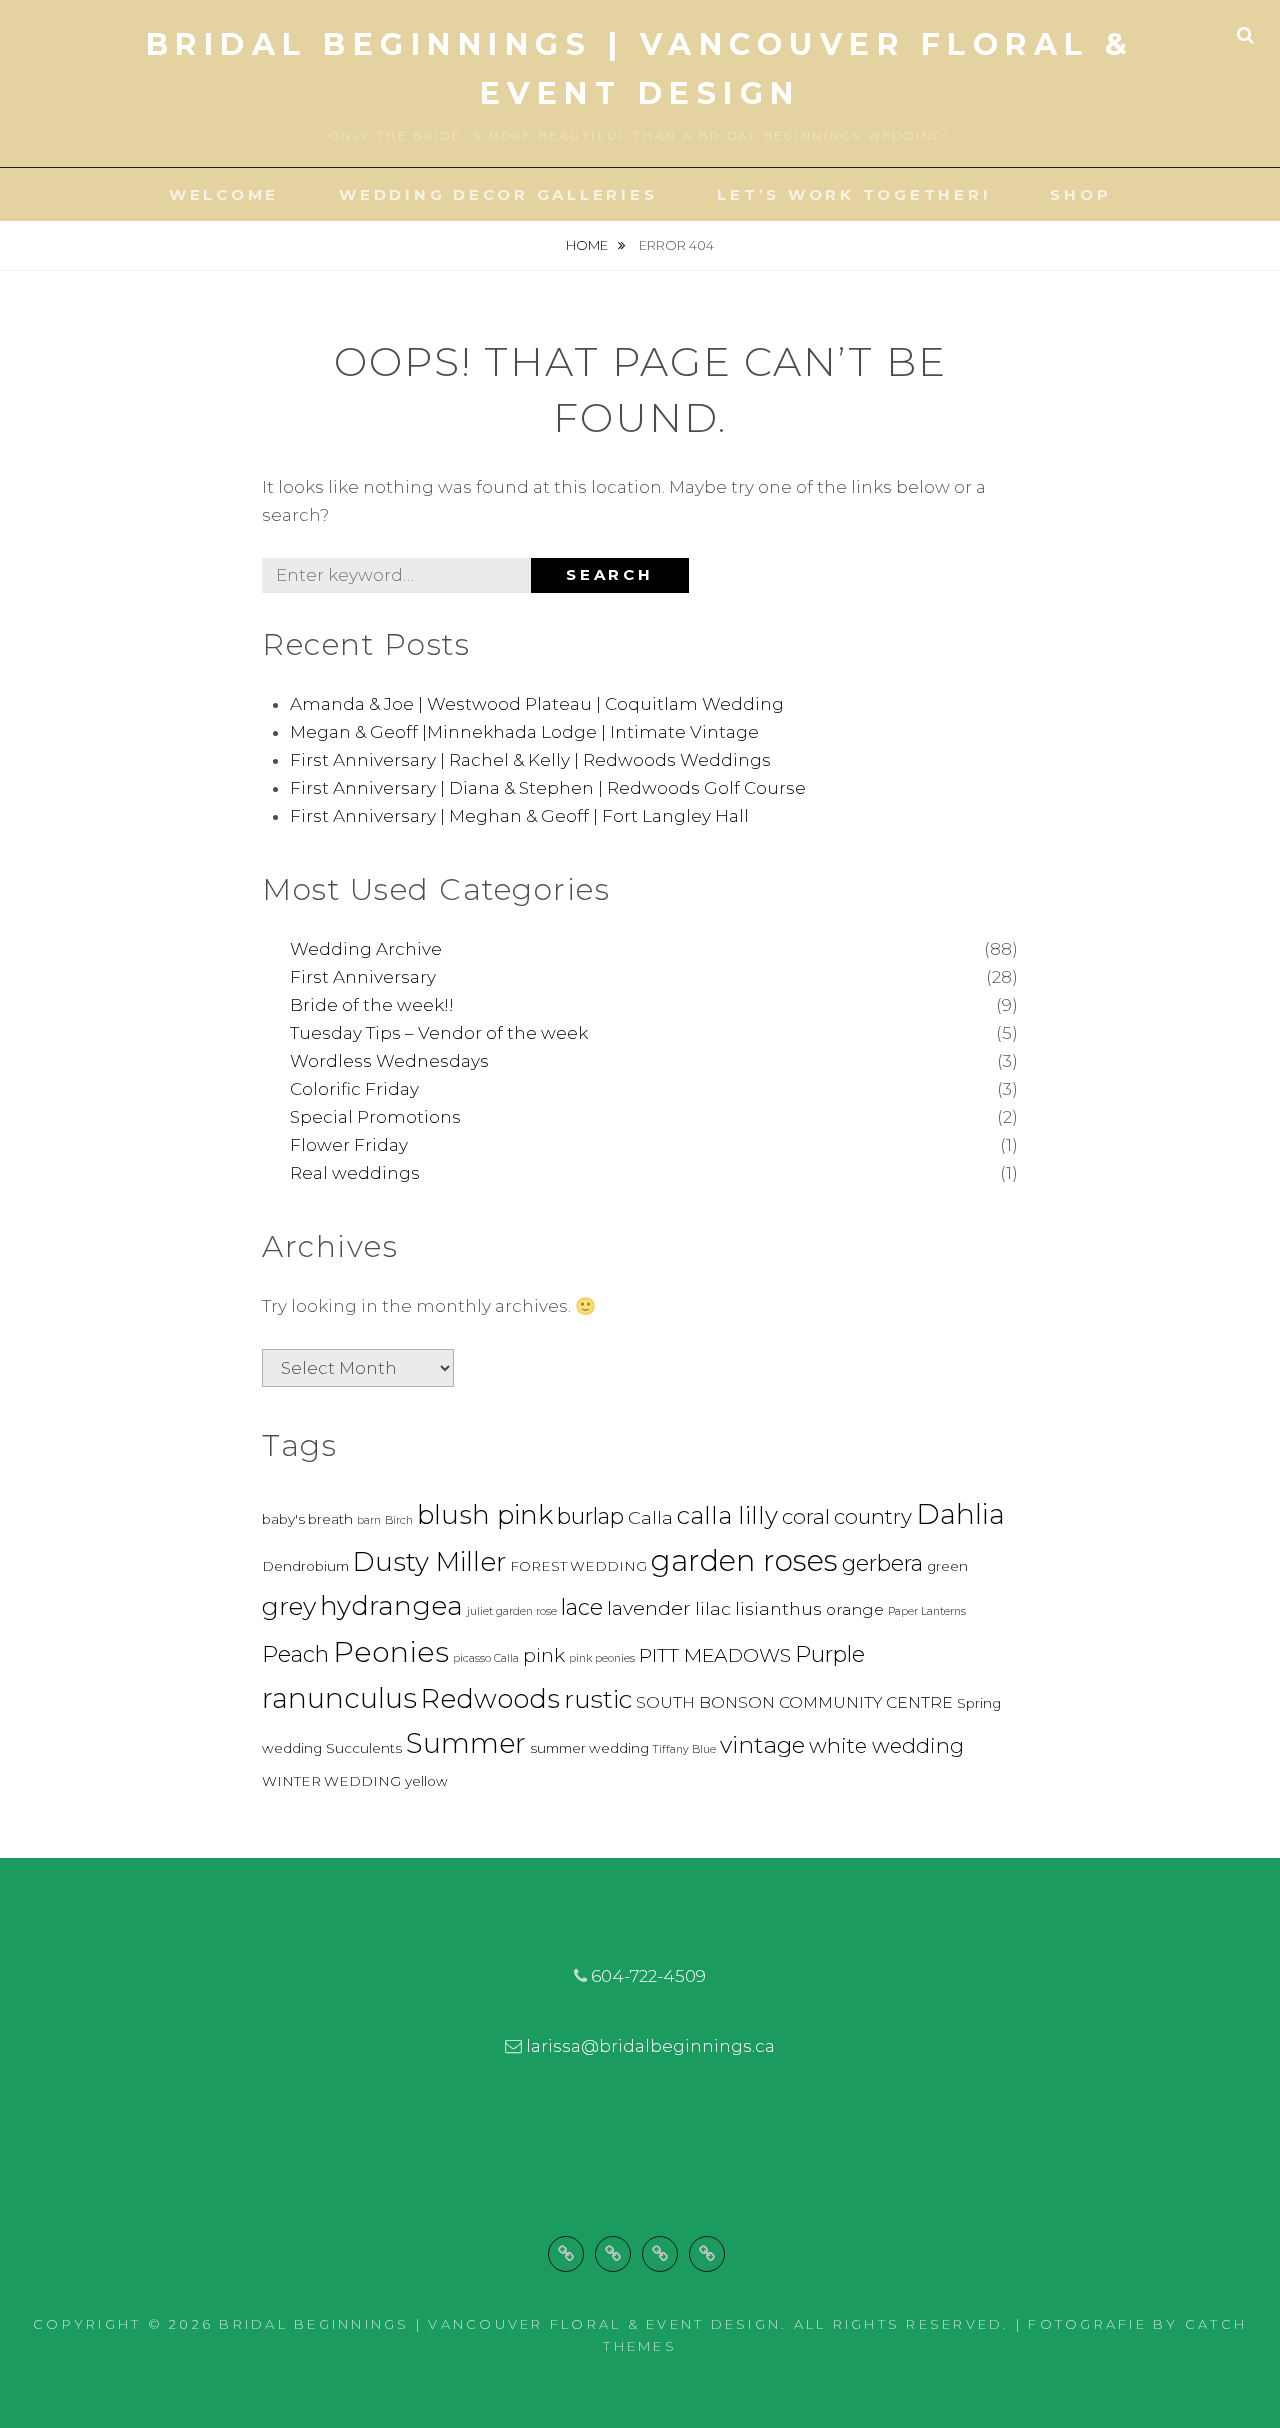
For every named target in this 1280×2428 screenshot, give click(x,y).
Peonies (391, 1651)
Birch (399, 1520)
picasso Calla (486, 1658)
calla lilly (727, 1515)
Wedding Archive (366, 949)
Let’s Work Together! (853, 194)
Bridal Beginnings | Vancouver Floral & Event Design (500, 2324)
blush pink (485, 1515)
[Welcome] (566, 2254)
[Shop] (707, 2254)
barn (369, 1520)
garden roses (744, 1560)
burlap (590, 1516)
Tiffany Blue (684, 1749)
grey (289, 1606)
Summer (466, 1743)
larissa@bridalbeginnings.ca (650, 2046)
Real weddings (355, 1173)
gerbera (882, 1563)
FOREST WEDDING (578, 1566)
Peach (295, 1654)
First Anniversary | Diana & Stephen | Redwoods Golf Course (548, 788)
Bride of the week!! (372, 1005)
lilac (713, 1608)
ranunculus (339, 1698)
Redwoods (490, 1699)
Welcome (224, 194)
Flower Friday (349, 1145)
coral (806, 1516)
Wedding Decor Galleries (498, 194)
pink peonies (602, 1658)
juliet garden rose (512, 1611)
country (873, 1516)
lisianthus (778, 1608)
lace (582, 1607)
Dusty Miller (429, 1562)
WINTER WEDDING (331, 1781)
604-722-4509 (648, 1976)
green (947, 1566)
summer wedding (589, 1748)
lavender (649, 1608)
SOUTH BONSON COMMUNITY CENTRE (794, 1702)
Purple (830, 1654)
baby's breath (307, 1519)
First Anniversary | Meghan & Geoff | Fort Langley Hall (519, 816)
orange (855, 1609)
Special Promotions (375, 1117)
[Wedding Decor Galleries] (613, 2254)
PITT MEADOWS (715, 1655)
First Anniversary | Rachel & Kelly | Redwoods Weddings (530, 760)
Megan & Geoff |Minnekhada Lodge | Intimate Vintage (524, 732)
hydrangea (391, 1606)
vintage (762, 1745)
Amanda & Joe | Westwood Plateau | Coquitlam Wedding (537, 704)
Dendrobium (305, 1566)
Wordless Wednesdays (389, 1061)
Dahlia (960, 1514)
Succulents (364, 1748)
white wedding (886, 1745)
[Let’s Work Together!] (660, 2254)
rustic (598, 1699)
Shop (1080, 194)
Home (588, 245)
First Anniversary (363, 977)
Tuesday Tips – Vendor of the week (439, 1033)
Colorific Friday (354, 1089)
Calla (650, 1517)
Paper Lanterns (927, 1611)
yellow (426, 1781)
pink (544, 1655)
